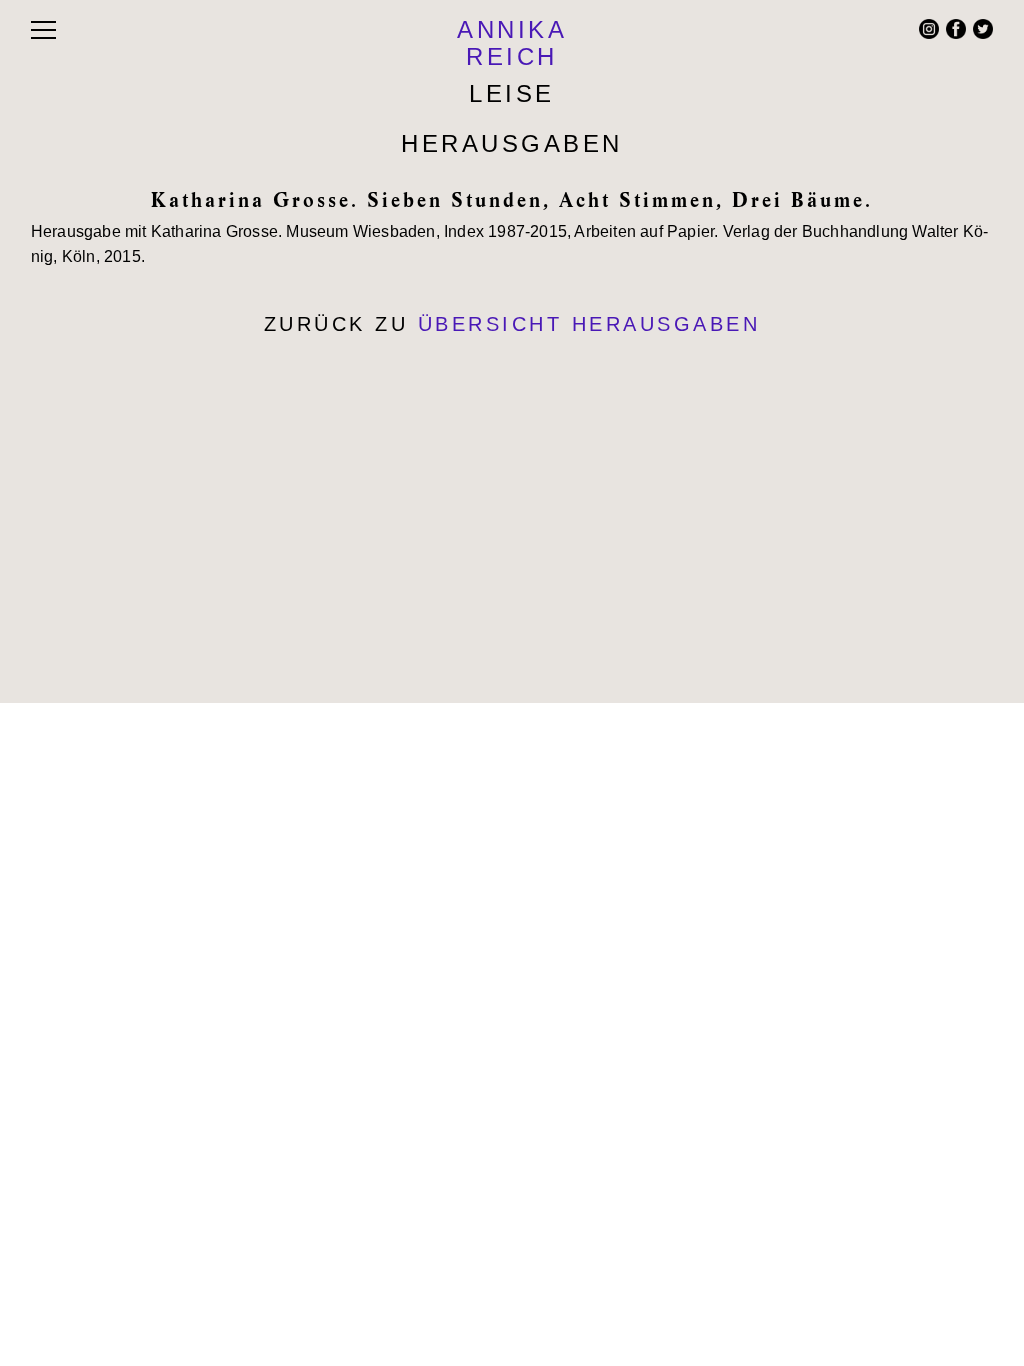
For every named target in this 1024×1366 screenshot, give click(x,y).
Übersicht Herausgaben (589, 324)
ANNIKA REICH (512, 43)
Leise (512, 93)
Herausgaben (512, 143)
